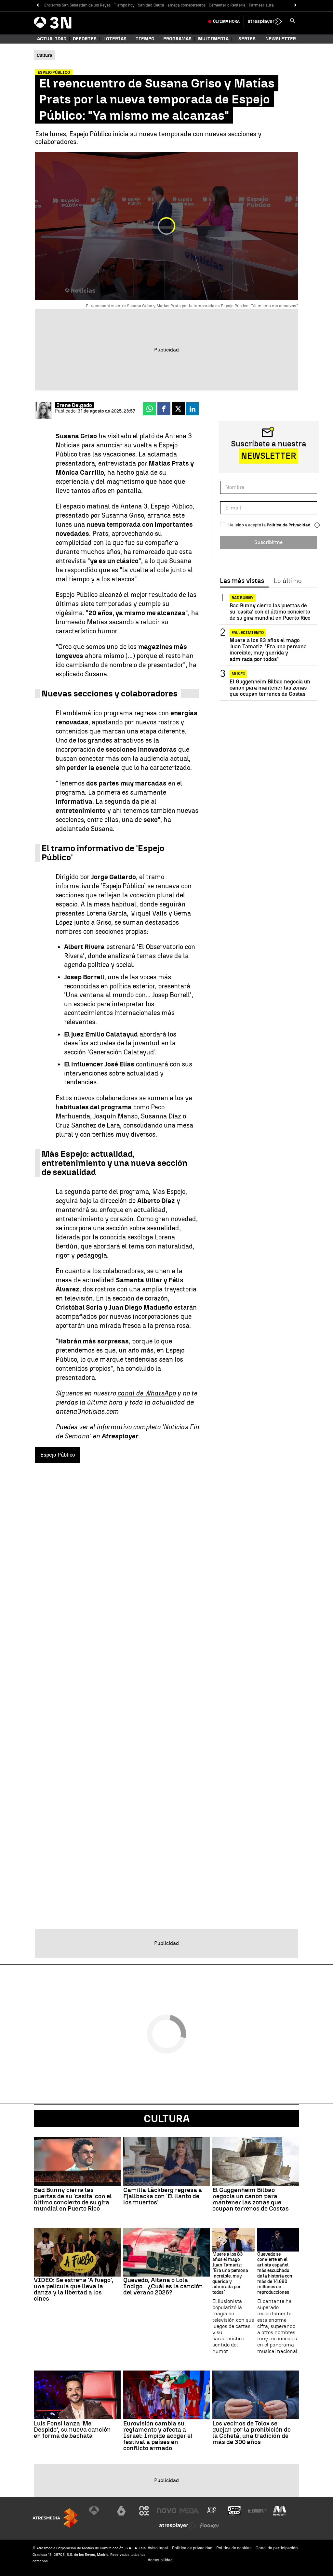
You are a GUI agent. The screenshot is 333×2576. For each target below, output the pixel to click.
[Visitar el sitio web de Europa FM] (257, 2511)
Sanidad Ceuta (151, 5)
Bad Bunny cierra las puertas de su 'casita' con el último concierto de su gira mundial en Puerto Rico (270, 612)
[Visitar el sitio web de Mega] (189, 2511)
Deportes (85, 39)
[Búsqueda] (293, 21)
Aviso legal (158, 2548)
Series (247, 39)
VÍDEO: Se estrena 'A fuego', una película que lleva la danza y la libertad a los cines (74, 2289)
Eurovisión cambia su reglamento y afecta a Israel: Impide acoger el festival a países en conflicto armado (158, 2436)
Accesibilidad (160, 2560)
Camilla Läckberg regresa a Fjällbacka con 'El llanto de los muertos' (163, 2196)
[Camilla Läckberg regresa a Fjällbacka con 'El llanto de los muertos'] (167, 2161)
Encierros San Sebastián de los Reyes (77, 5)
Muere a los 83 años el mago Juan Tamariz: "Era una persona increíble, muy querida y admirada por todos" (268, 650)
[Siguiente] (295, 5)
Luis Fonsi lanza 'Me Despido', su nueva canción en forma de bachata (72, 2430)
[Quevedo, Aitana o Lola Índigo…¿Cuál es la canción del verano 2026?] (167, 2252)
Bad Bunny (243, 598)
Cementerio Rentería (227, 5)
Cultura (167, 2119)
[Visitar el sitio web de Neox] (144, 2511)
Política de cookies (234, 2548)
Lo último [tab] (288, 581)
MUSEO (238, 674)
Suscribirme (268, 542)
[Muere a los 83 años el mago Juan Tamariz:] (233, 2240)
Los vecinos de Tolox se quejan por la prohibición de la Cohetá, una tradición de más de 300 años (252, 2433)
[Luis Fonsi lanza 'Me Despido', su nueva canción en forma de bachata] (77, 2395)
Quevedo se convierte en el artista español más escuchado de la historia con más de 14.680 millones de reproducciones (275, 2274)
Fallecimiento (248, 633)
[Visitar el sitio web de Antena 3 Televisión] (99, 2511)
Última (226, 21)
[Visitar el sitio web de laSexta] (121, 2511)
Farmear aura (261, 5)
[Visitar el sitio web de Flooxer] (209, 2526)
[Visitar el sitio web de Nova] (166, 2511)
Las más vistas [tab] (242, 581)
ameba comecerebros (186, 5)
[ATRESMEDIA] (55, 2518)
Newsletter (281, 39)
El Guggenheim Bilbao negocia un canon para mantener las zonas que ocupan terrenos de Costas (270, 688)
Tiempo (145, 39)
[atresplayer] (265, 21)
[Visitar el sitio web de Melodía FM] (280, 2511)
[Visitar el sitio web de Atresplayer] (178, 2526)
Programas (177, 39)
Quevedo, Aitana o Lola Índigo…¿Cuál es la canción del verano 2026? (163, 2286)
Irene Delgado (74, 405)
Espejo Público (58, 1455)
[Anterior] (38, 5)
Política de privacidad (192, 2548)
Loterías (115, 39)
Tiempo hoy (124, 5)
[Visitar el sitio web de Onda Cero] (234, 2511)
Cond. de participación (277, 2548)
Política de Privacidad (289, 525)
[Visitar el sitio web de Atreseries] (212, 2511)
